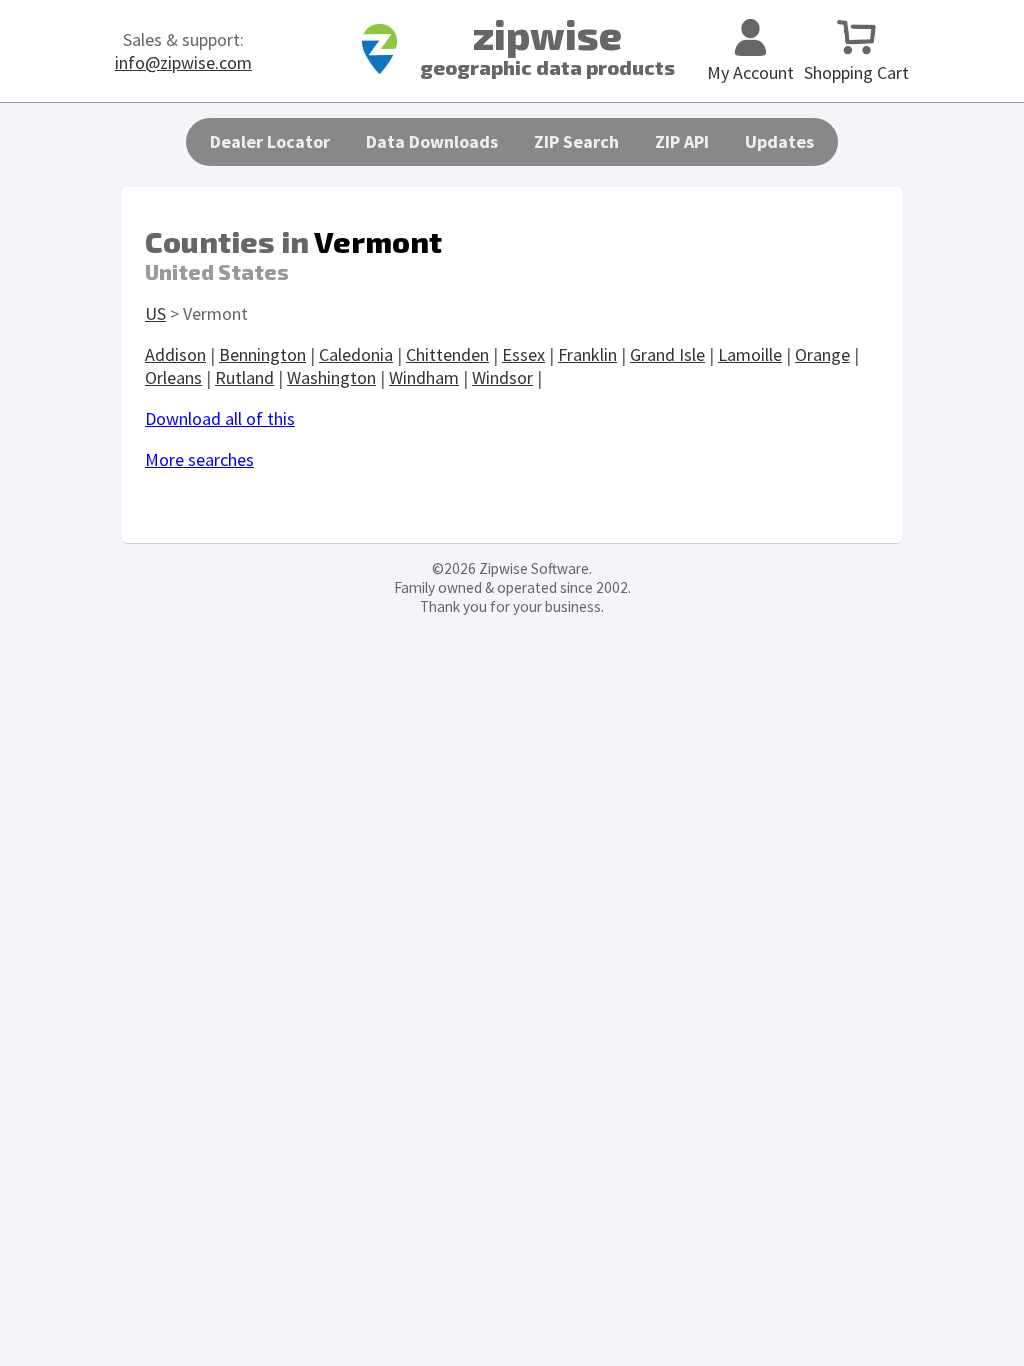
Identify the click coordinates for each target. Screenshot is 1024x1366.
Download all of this (220, 418)
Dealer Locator (270, 141)
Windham (424, 377)
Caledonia (356, 354)
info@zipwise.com (183, 62)
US (155, 313)
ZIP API (682, 141)
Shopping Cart (856, 72)
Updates (779, 141)
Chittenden (447, 354)
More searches (199, 459)
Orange (822, 354)
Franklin (587, 354)
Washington (331, 377)
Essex (523, 354)
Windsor (502, 377)
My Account (750, 72)
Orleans (173, 377)
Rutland (244, 377)
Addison (175, 354)
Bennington (262, 354)
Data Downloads (432, 141)
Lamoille (750, 354)
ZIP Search (576, 141)
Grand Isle (667, 354)
